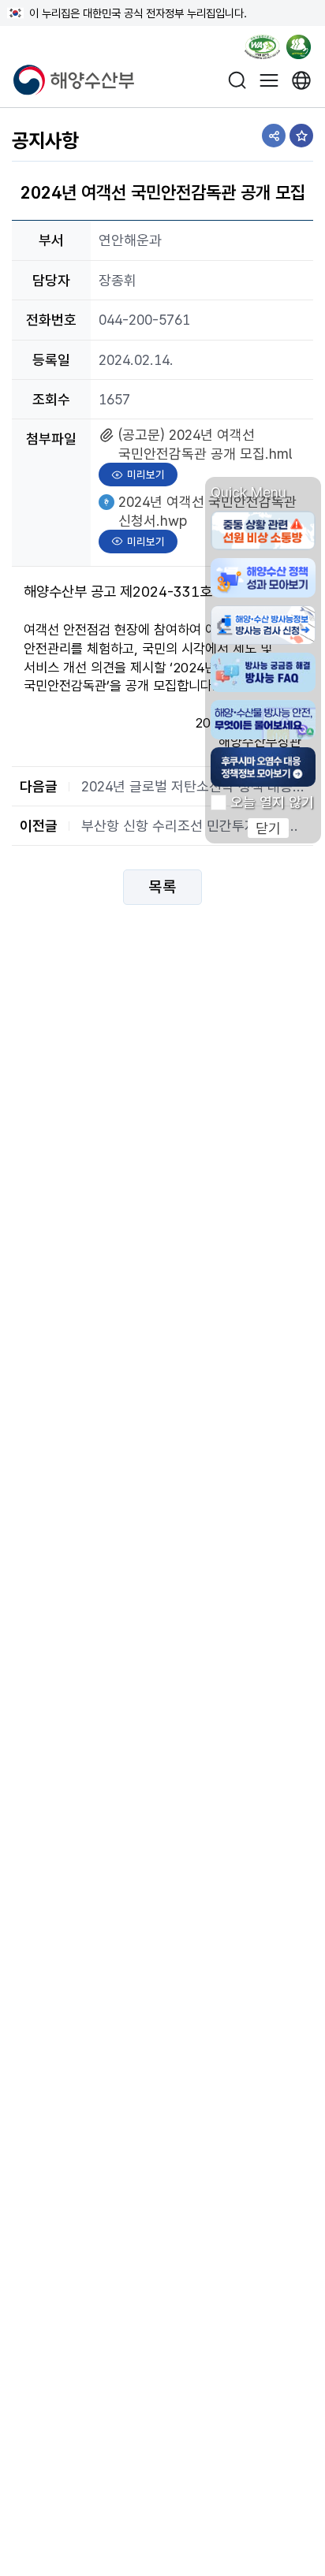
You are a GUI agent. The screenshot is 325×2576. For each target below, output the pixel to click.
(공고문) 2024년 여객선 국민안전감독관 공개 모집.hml (205, 443)
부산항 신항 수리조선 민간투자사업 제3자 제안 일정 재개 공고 (193, 826)
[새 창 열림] (302, 80)
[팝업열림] (304, 50)
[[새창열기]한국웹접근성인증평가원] (262, 50)
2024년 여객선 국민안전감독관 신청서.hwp (207, 510)
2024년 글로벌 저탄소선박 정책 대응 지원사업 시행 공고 (193, 786)
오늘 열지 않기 (272, 802)
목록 (162, 888)
